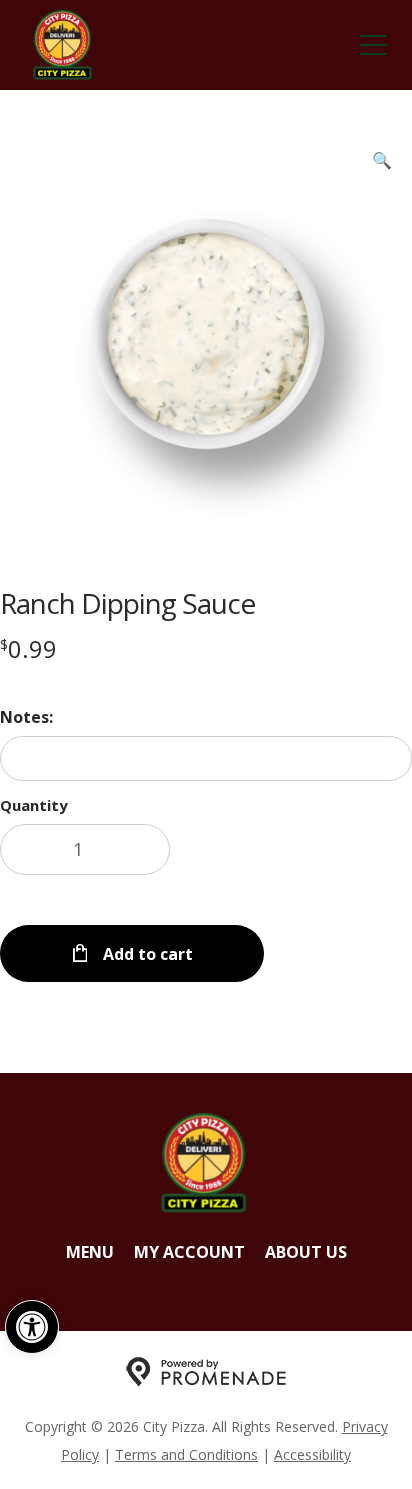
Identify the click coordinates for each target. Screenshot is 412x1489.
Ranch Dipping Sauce (127, 603)
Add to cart (146, 954)
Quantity (34, 805)
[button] (32, 1327)
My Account (189, 1252)
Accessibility (312, 1454)
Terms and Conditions (186, 1454)
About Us (306, 1252)
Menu (90, 1252)
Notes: (26, 717)
